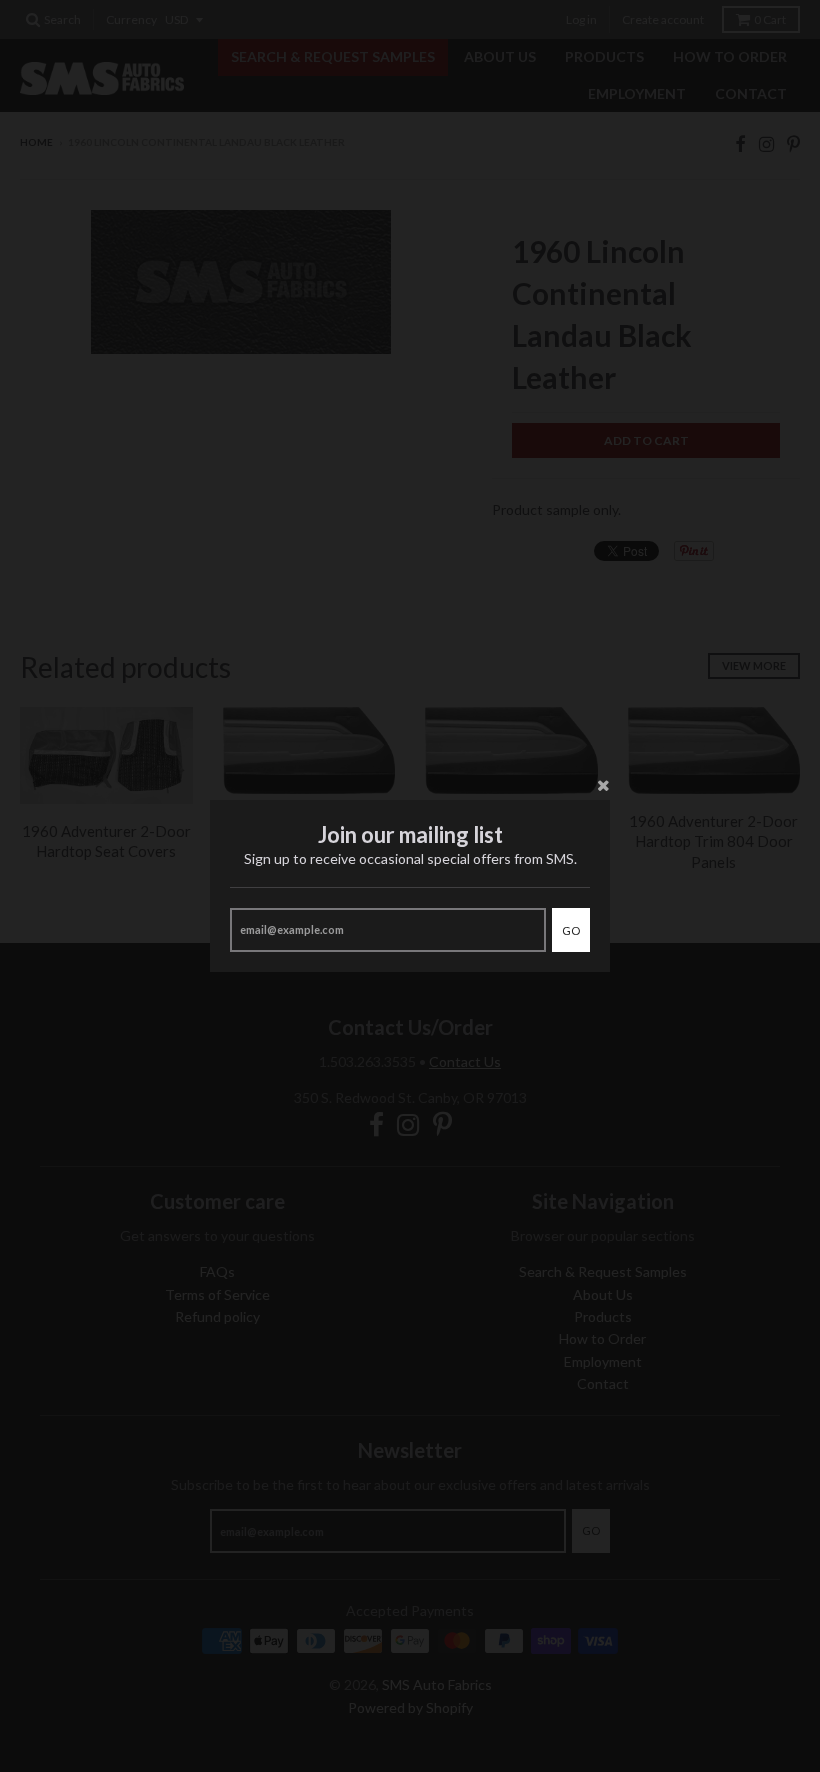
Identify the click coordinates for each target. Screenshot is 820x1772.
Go (571, 930)
